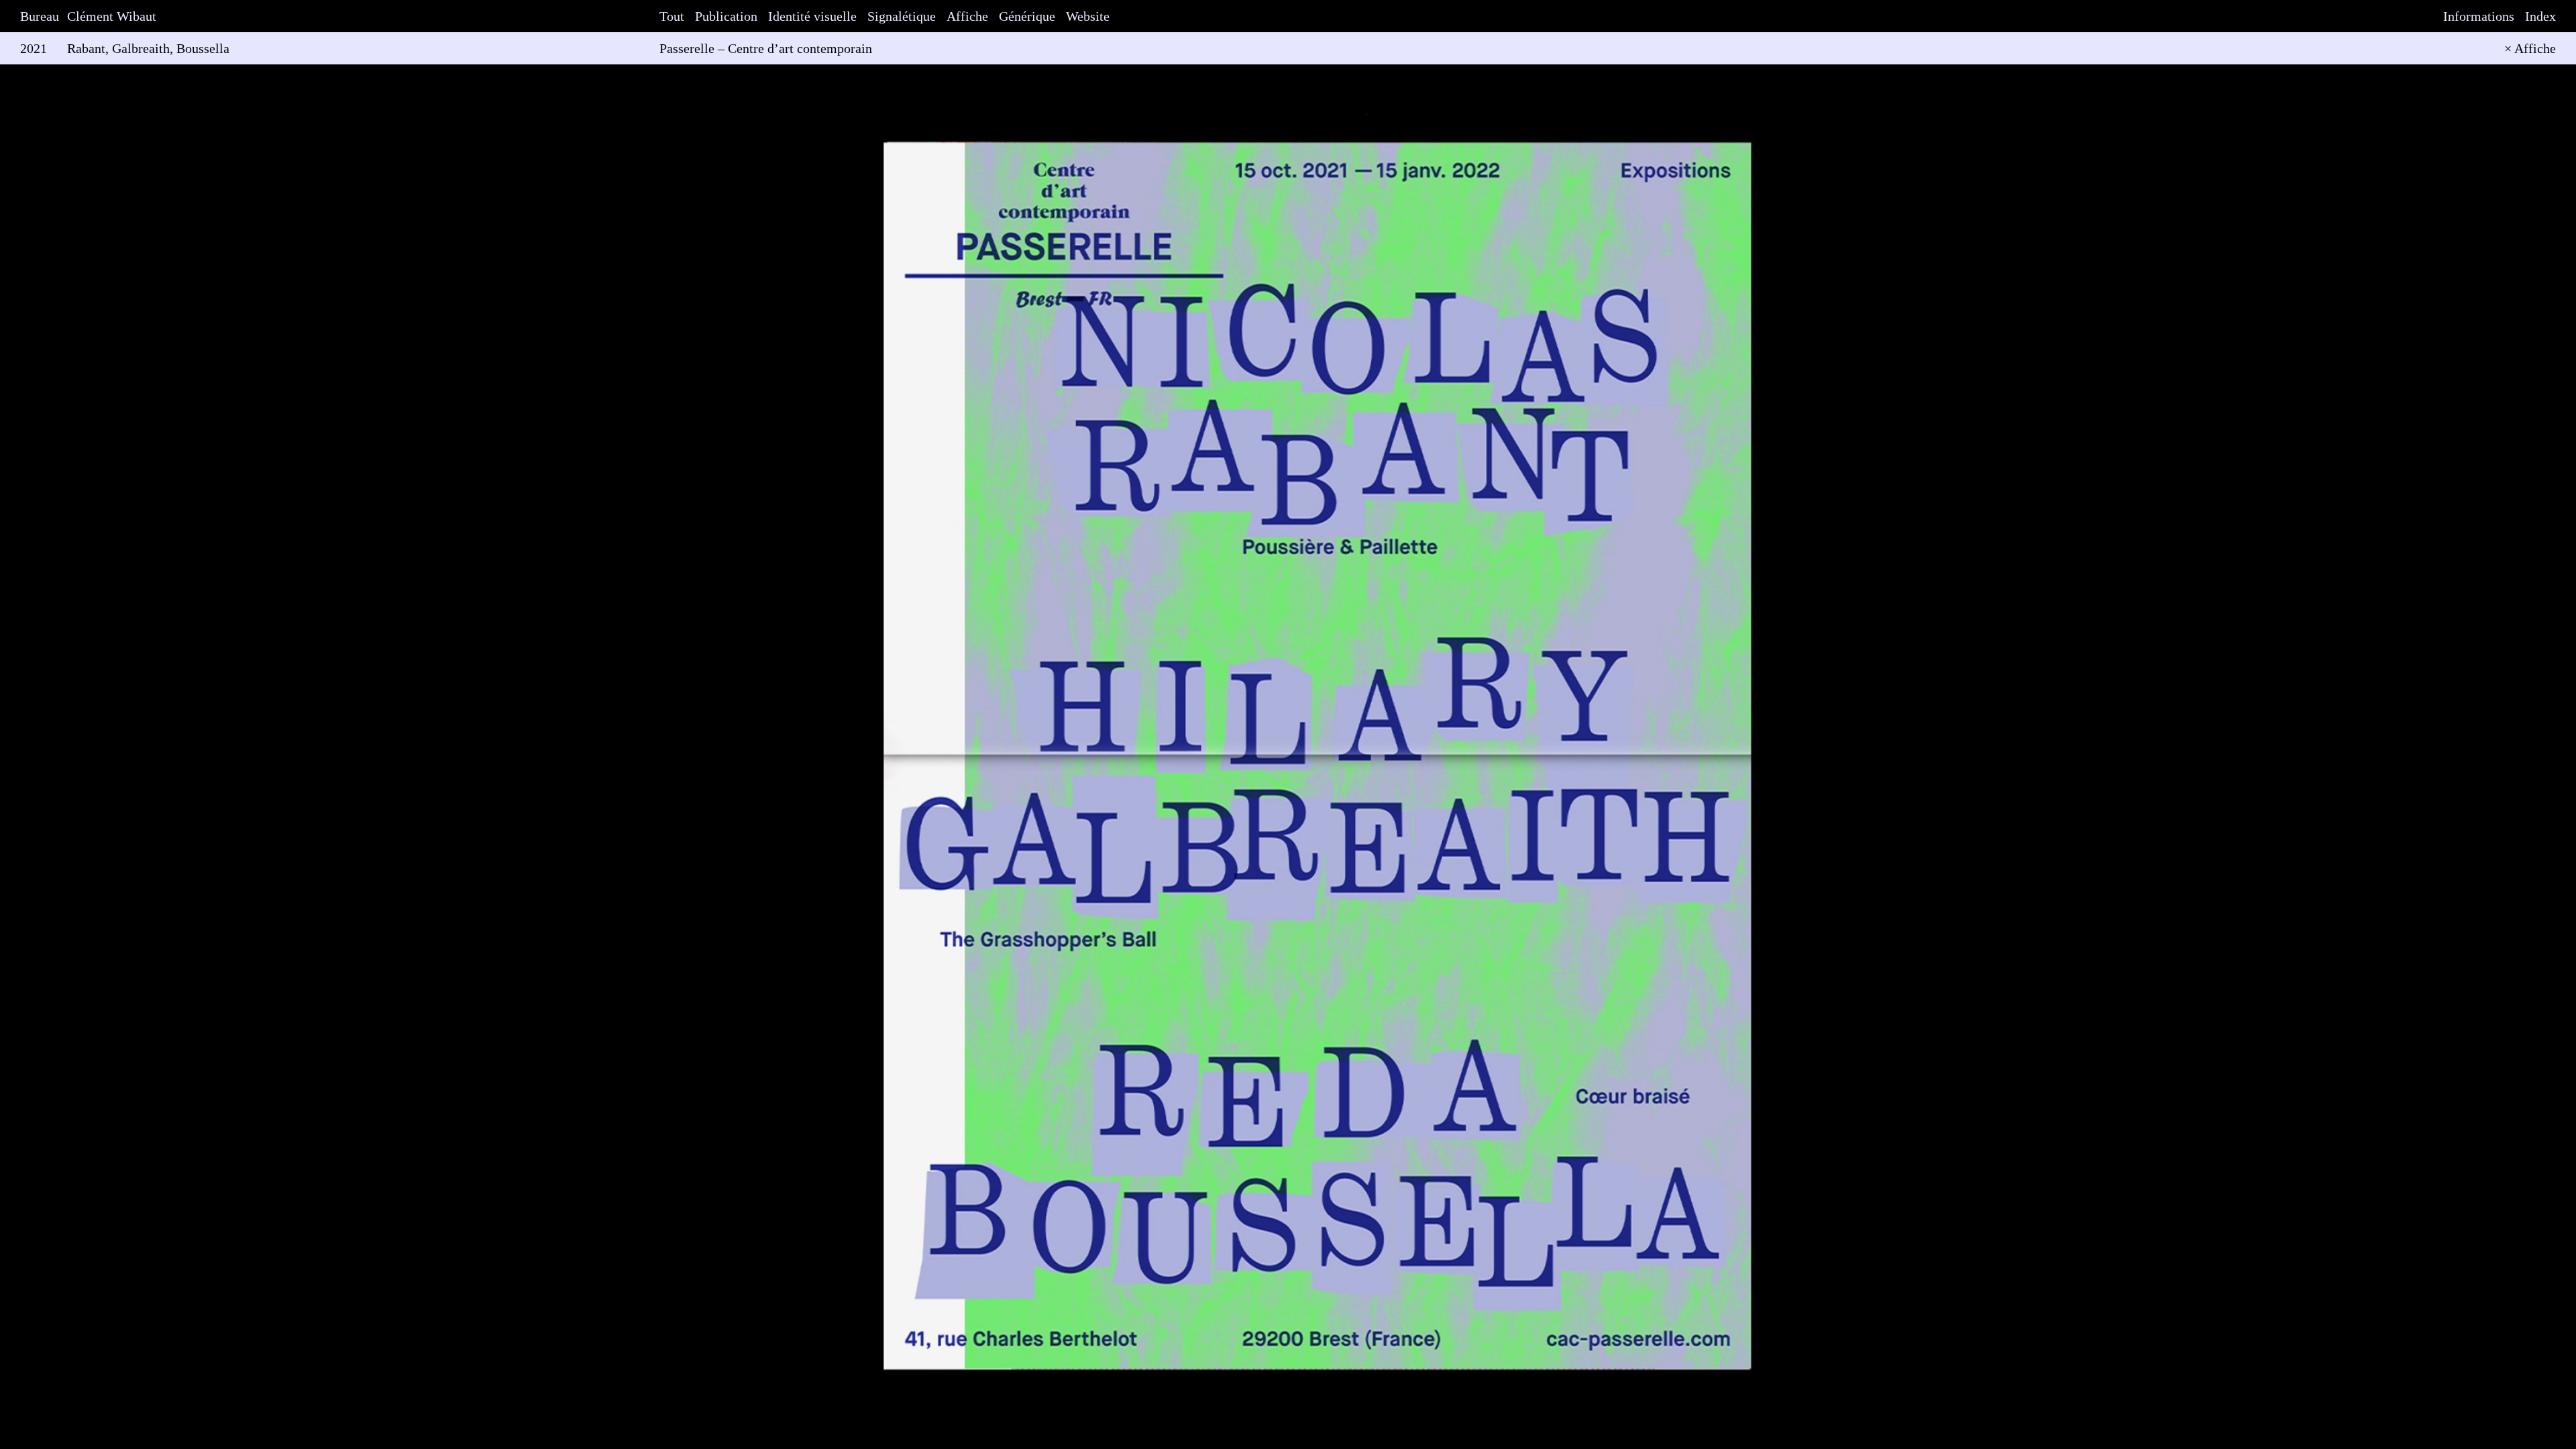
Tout (672, 16)
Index (2540, 16)
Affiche (967, 16)
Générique (1027, 16)
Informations (2479, 16)
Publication (726, 16)
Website (1088, 16)
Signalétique (902, 16)
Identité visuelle (812, 16)
